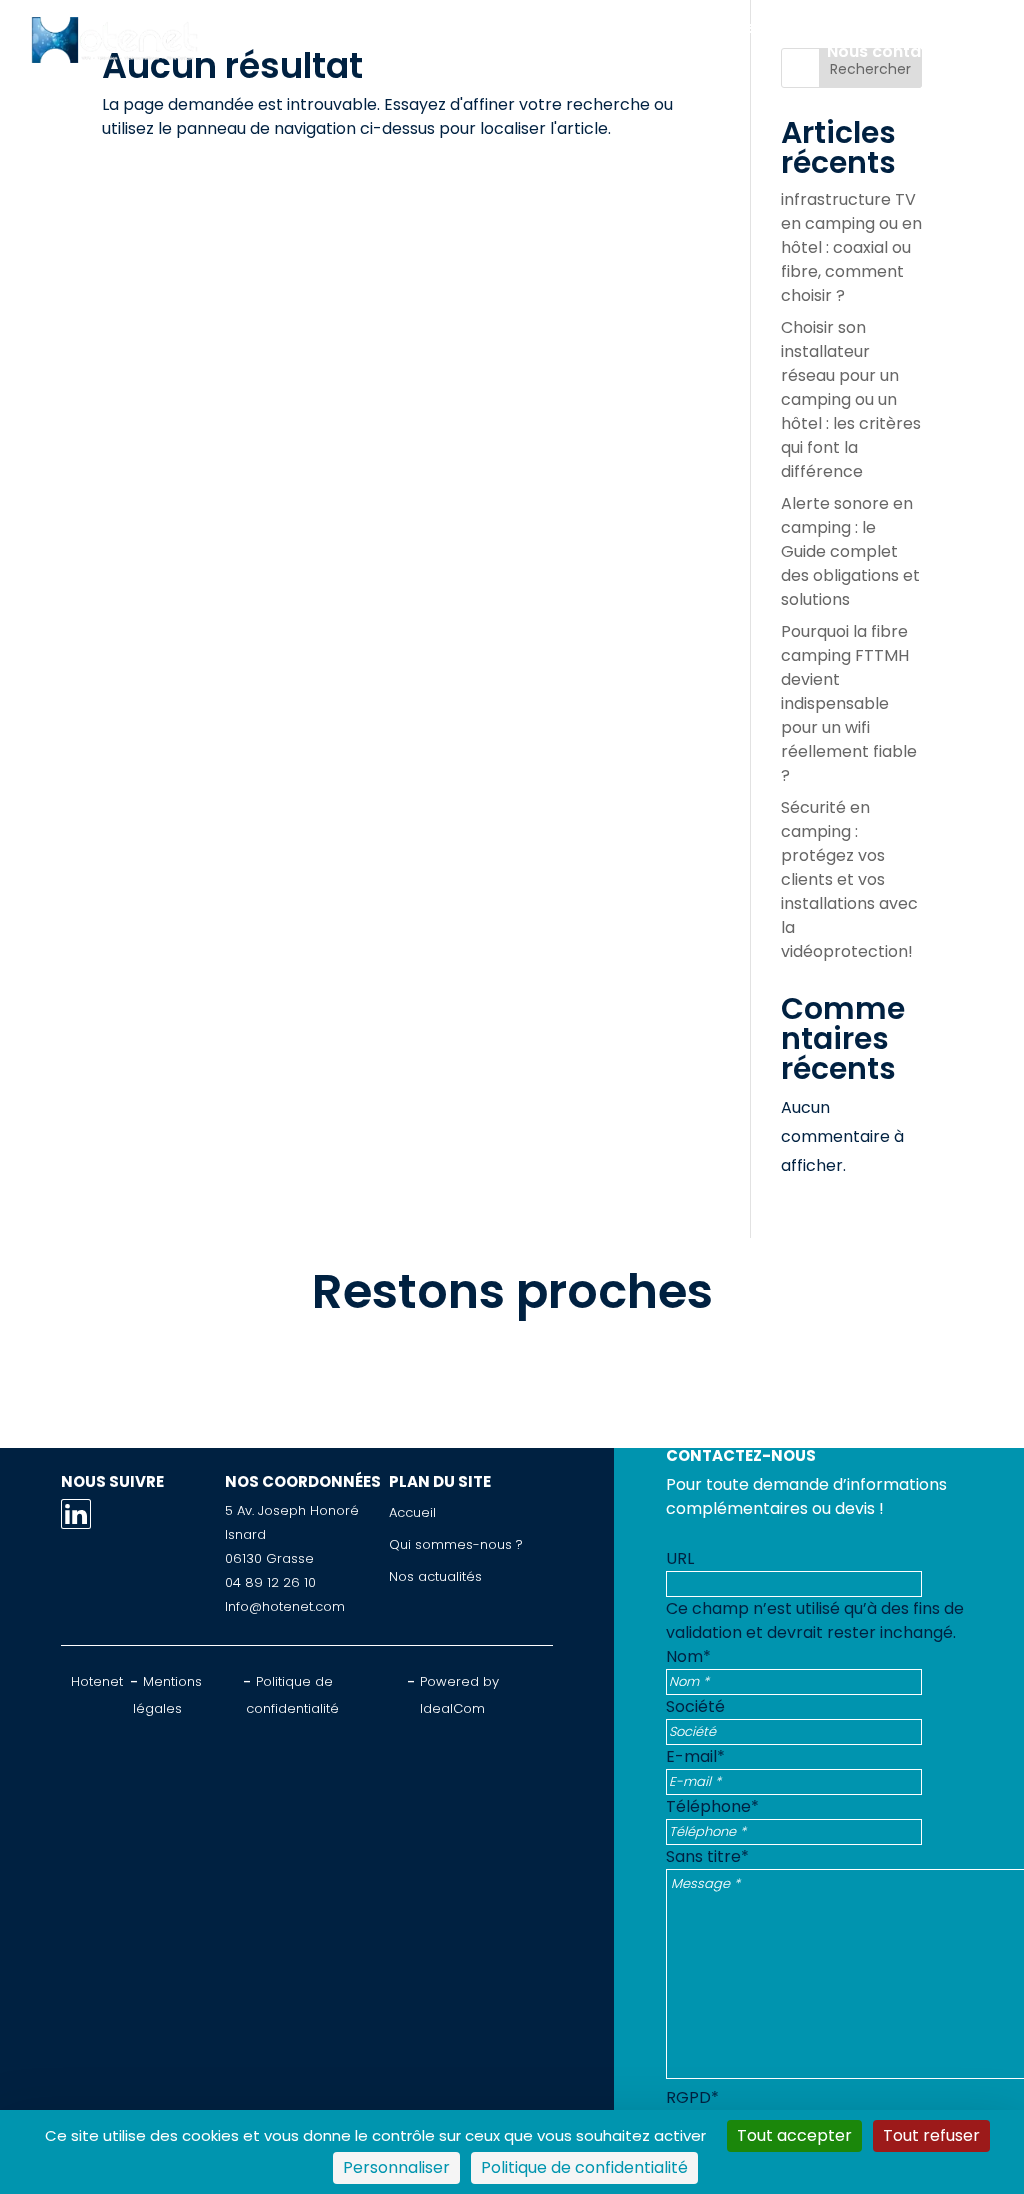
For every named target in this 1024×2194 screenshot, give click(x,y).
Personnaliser (396, 2167)
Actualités (913, 27)
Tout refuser (931, 2135)
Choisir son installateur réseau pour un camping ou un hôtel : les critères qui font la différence (851, 399)
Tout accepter (794, 2135)
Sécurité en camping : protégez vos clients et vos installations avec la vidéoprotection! (849, 879)
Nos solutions (423, 27)
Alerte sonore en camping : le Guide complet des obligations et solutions (850, 551)
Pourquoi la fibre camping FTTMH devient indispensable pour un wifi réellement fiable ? (849, 703)
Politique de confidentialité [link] (584, 2167)
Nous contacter (891, 51)
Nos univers (570, 27)
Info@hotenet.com (285, 1606)
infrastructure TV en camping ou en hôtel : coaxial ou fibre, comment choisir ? (851, 247)
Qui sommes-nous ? (745, 27)
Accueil (293, 27)
